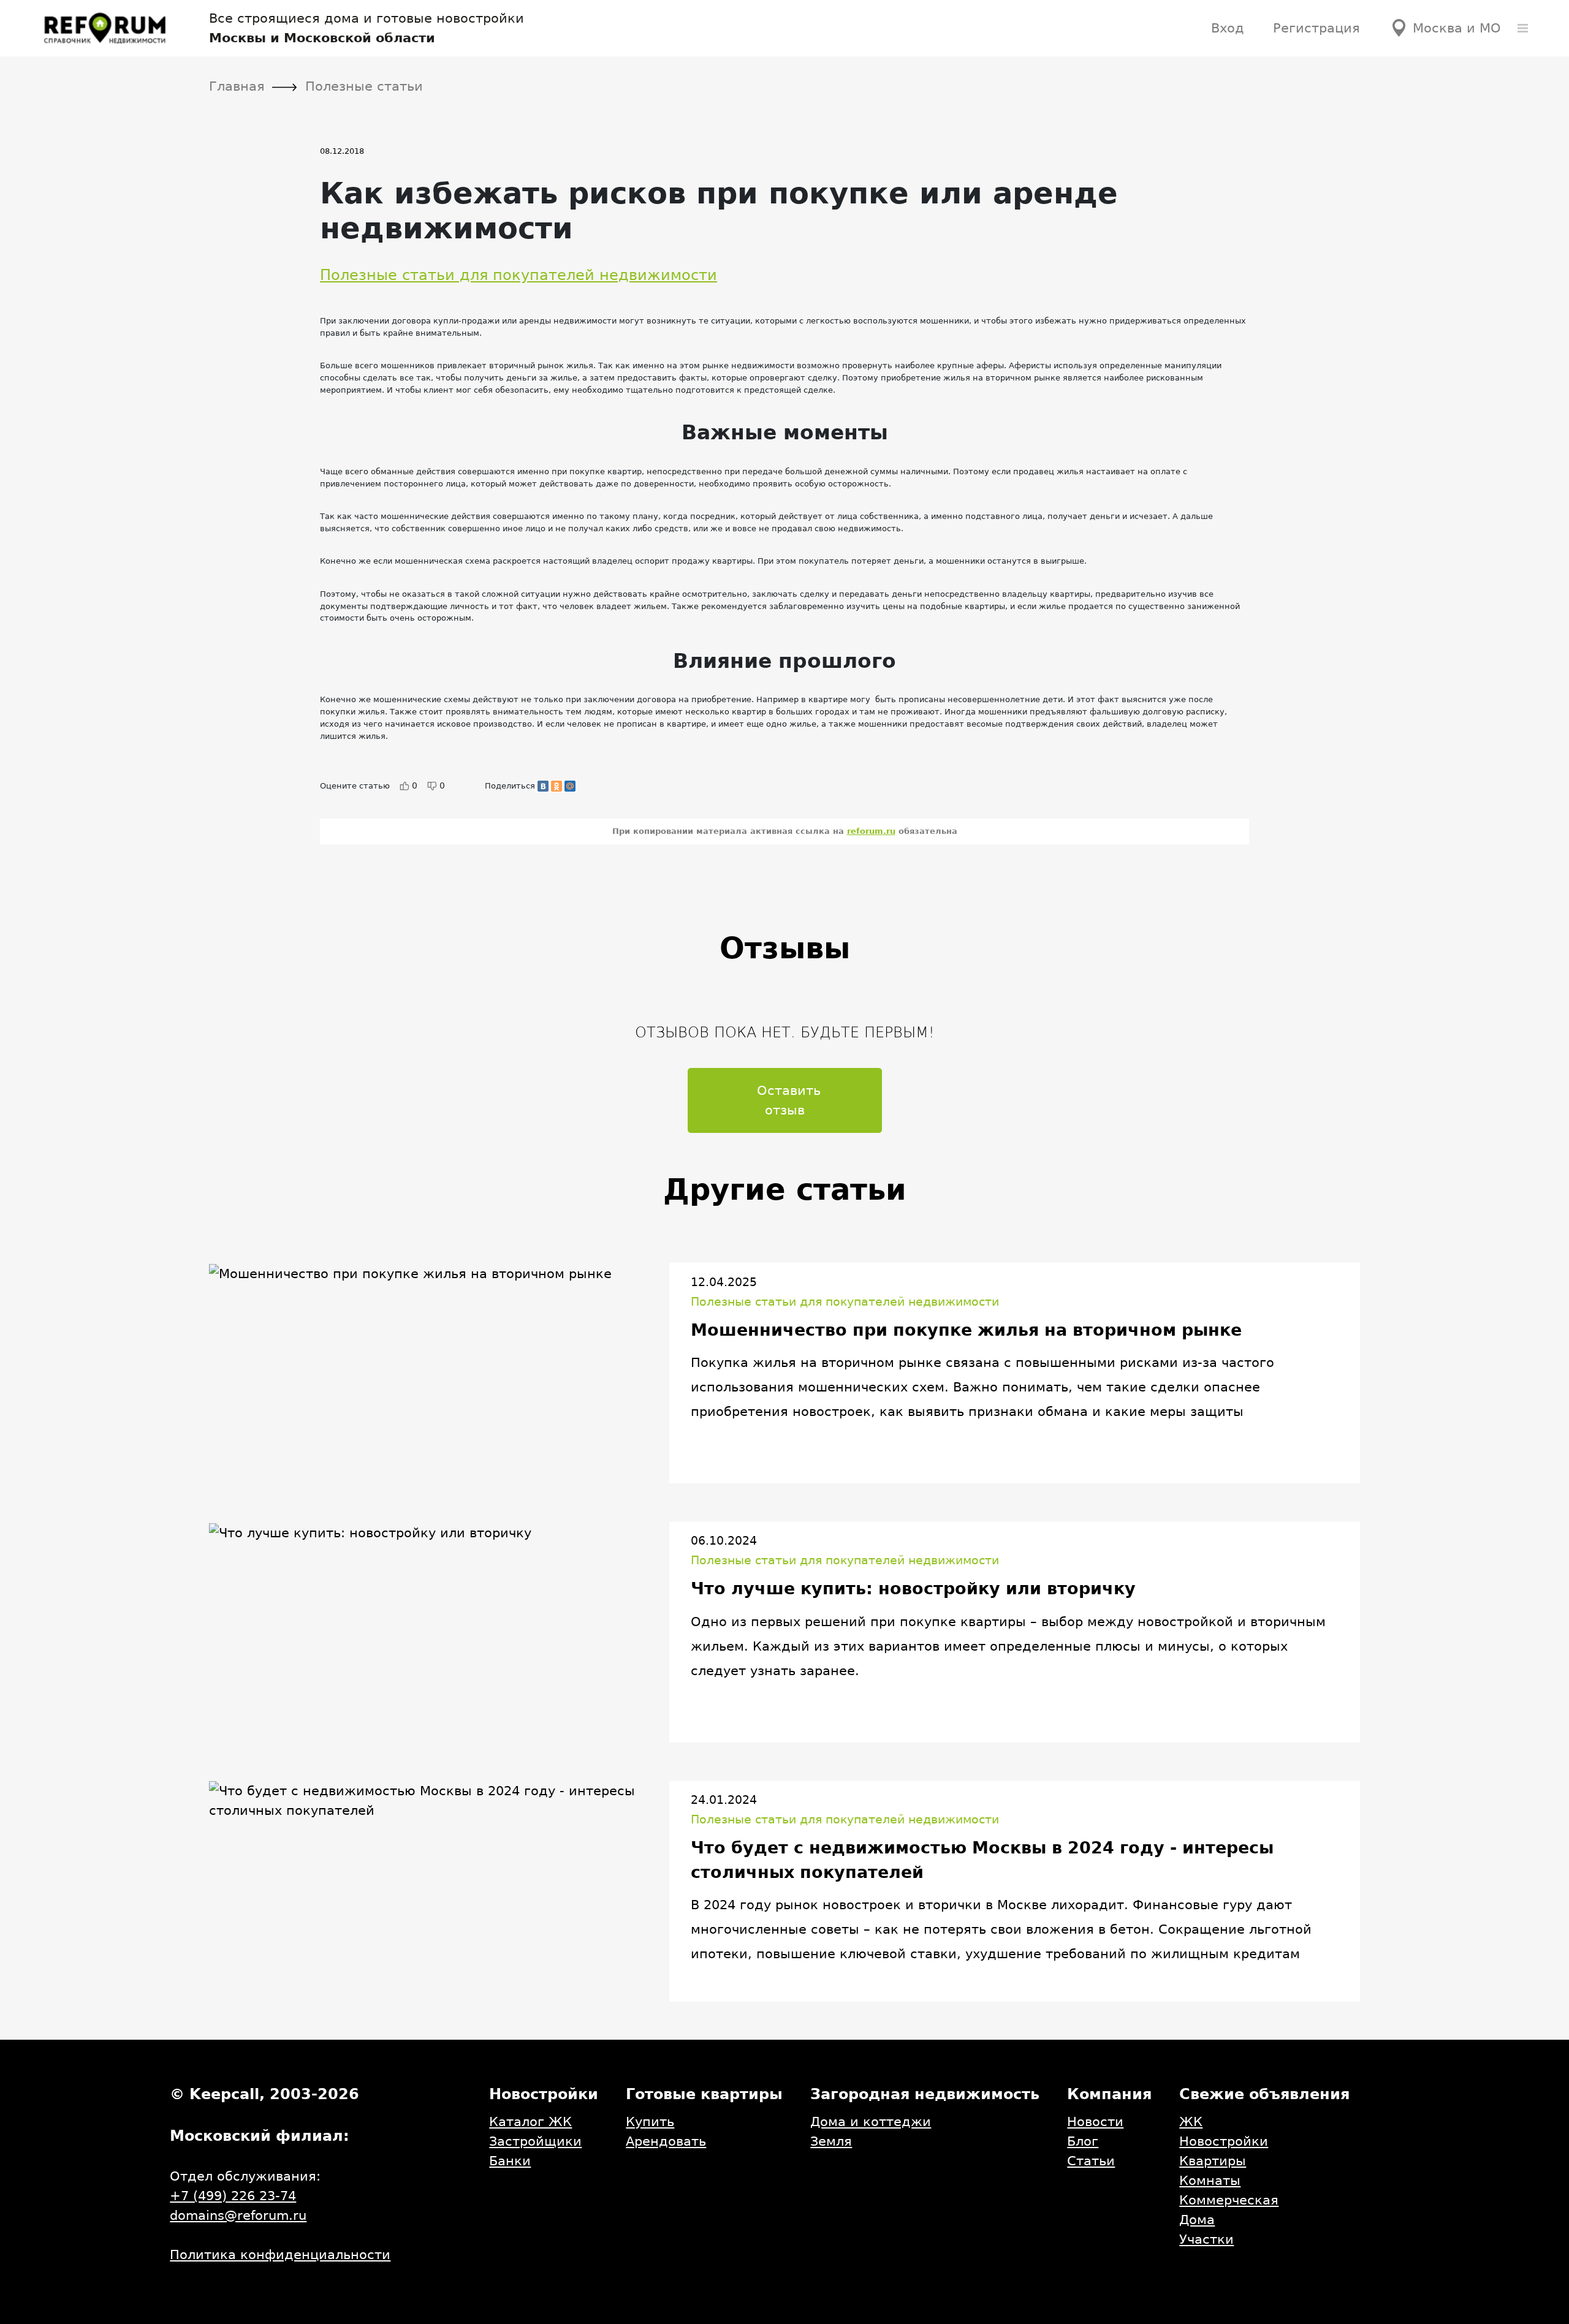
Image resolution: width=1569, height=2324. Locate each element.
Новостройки (1224, 2141)
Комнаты (1210, 2180)
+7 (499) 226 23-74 (233, 2196)
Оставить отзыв (789, 1100)
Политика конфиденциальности (280, 2254)
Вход (1228, 28)
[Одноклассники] (557, 786)
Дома (1197, 2220)
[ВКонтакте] (543, 786)
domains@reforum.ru (238, 2215)
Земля (831, 2141)
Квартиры (1213, 2161)
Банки (510, 2161)
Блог (1083, 2141)
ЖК (1191, 2122)
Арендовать (666, 2141)
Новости (1095, 2122)
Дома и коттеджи (871, 2122)
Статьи (1091, 2161)
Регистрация (1316, 28)
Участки (1206, 2239)
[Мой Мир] (570, 786)
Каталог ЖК (530, 2122)
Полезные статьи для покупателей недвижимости (519, 275)
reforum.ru (871, 831)
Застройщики (535, 2141)
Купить (650, 2122)
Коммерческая (1229, 2200)
